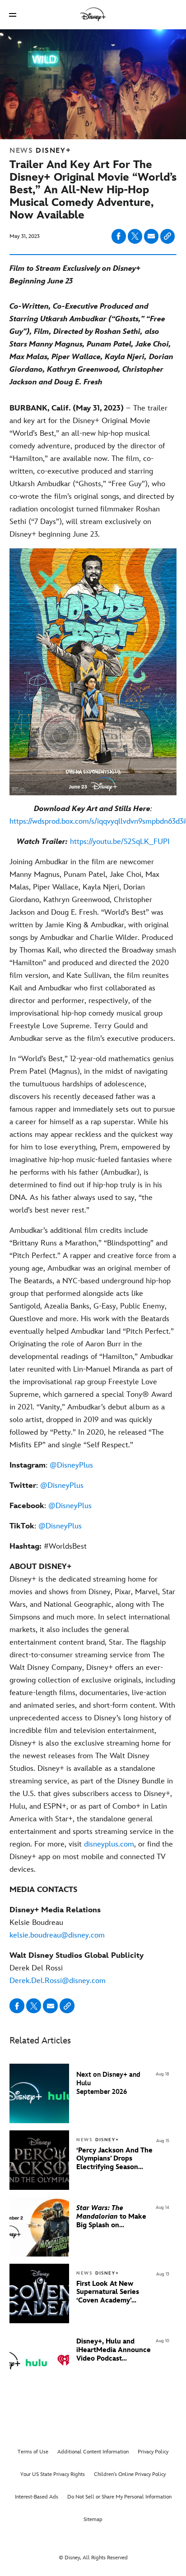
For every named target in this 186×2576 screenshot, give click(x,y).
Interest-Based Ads (37, 2497)
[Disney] (93, 14)
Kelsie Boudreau (57, 1923)
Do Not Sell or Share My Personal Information (119, 2497)
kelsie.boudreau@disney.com (57, 1935)
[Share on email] (151, 236)
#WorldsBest (48, 1546)
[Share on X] (135, 236)
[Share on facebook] (119, 236)
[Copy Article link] (167, 236)
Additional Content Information (93, 2452)
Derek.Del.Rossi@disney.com (58, 1981)
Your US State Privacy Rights (53, 2474)
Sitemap (93, 2519)
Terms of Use (33, 2452)
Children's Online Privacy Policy (130, 2474)
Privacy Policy (153, 2452)
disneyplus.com (109, 1844)
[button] (13, 15)
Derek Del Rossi (77, 1968)
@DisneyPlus (71, 1465)
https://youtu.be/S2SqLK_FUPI (120, 842)
